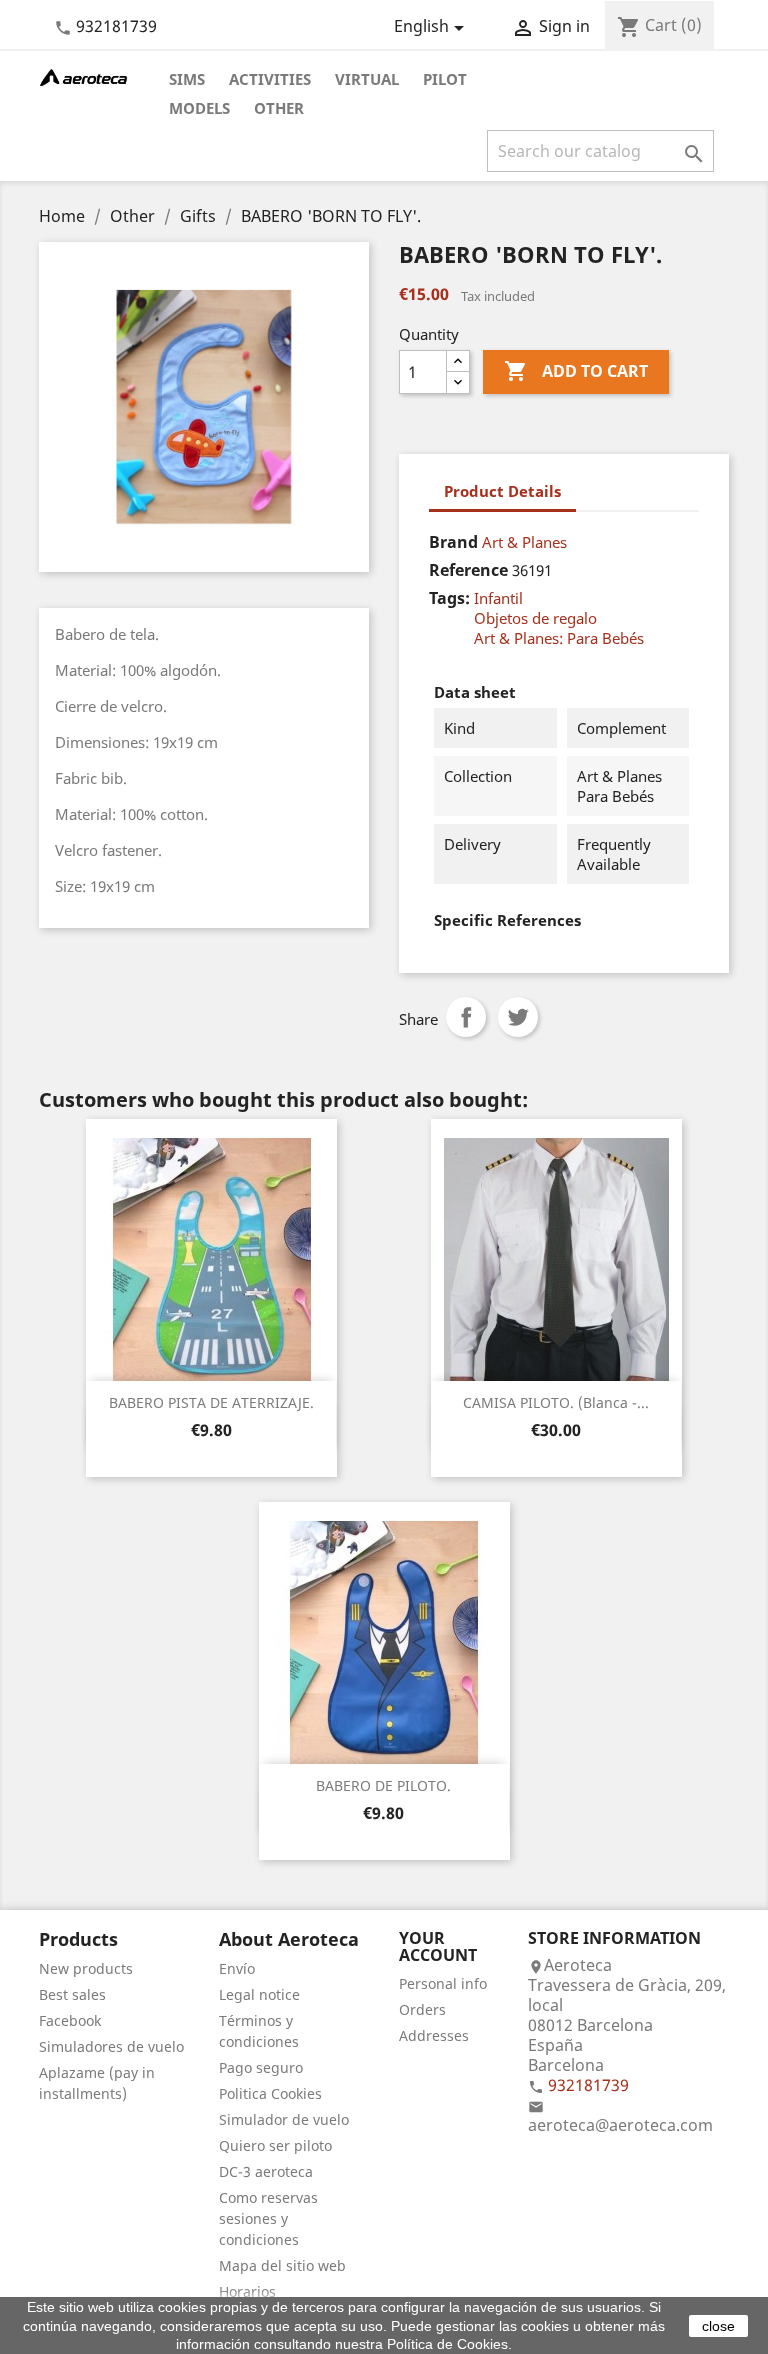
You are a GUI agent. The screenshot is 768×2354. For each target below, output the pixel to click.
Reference (468, 570)
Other (279, 108)
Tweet (518, 1017)
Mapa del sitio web (282, 2265)
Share (466, 1017)
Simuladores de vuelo (111, 2046)
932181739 (116, 26)
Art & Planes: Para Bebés (559, 638)
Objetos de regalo (535, 618)
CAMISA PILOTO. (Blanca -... (556, 1402)
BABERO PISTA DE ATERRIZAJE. (211, 1402)
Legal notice (259, 1994)
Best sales (72, 1994)
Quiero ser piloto (275, 2145)
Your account (438, 1947)
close (718, 2326)
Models (199, 108)
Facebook (70, 2020)
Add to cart (576, 371)
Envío (237, 1968)
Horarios (247, 2291)
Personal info (443, 1983)
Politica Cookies (270, 2093)
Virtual (367, 79)
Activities (270, 79)
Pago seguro (261, 2067)
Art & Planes (524, 542)
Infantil (498, 598)
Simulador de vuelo (284, 2119)
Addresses (434, 2035)
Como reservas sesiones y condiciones (268, 2218)
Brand (453, 542)
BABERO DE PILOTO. (383, 1785)
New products (86, 1968)
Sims (187, 79)
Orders (422, 2009)
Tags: (449, 598)
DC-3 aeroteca (266, 2171)
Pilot (445, 79)
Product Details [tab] (502, 491)
